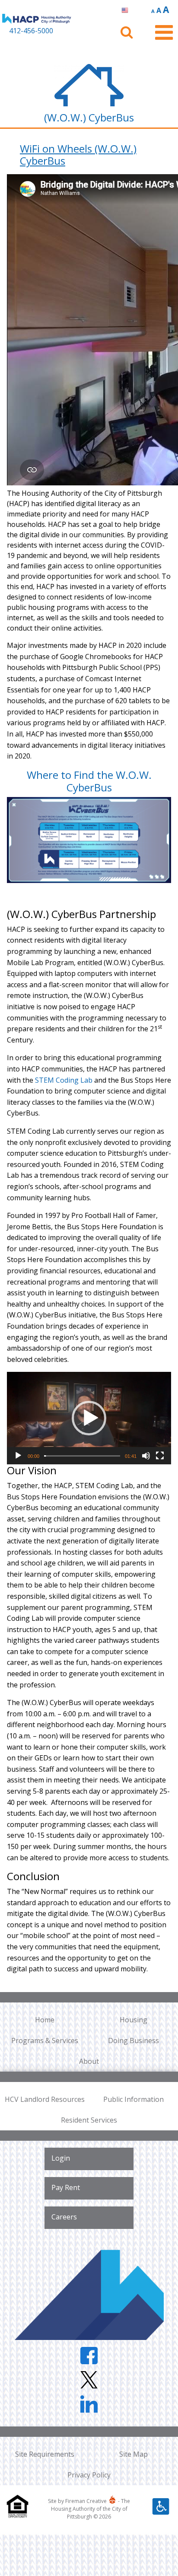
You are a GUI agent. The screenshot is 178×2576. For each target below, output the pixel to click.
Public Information (133, 2099)
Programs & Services (45, 2040)
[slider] (82, 1456)
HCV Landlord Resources (45, 2099)
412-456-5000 (31, 31)
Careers (64, 2217)
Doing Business (133, 2040)
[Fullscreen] (160, 1456)
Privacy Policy (89, 2475)
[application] (89, 1418)
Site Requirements (45, 2454)
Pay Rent (66, 2187)
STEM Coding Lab (64, 1080)
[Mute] (146, 1456)
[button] (89, 1418)
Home (45, 2020)
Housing (133, 2020)
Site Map (133, 2454)
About (89, 2061)
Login (61, 2158)
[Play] (18, 1456)
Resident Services (89, 2120)
